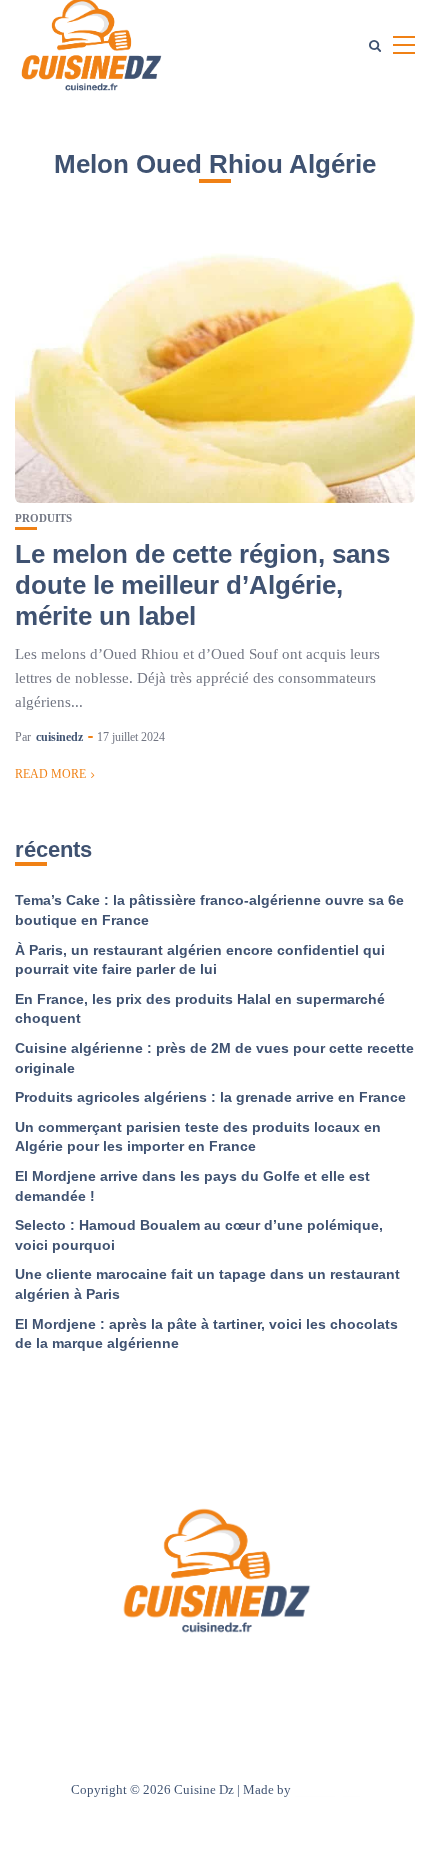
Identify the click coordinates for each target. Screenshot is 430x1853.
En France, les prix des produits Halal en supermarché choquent (200, 1009)
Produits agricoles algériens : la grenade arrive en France (210, 1097)
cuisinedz (59, 737)
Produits (43, 518)
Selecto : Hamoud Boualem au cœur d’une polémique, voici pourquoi (199, 1235)
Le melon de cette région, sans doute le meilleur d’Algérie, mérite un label (202, 585)
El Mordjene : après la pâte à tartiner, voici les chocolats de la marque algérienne (206, 1334)
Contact (188, 1675)
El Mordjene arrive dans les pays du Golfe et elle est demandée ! (192, 1186)
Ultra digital (327, 1789)
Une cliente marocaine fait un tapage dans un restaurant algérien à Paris (207, 1284)
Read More (50, 774)
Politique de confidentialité (308, 1675)
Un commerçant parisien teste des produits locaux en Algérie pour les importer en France (198, 1137)
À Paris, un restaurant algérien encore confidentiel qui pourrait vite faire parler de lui (200, 960)
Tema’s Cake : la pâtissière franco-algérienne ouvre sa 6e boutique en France (209, 910)
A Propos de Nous (95, 1675)
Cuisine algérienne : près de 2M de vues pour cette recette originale (214, 1058)
